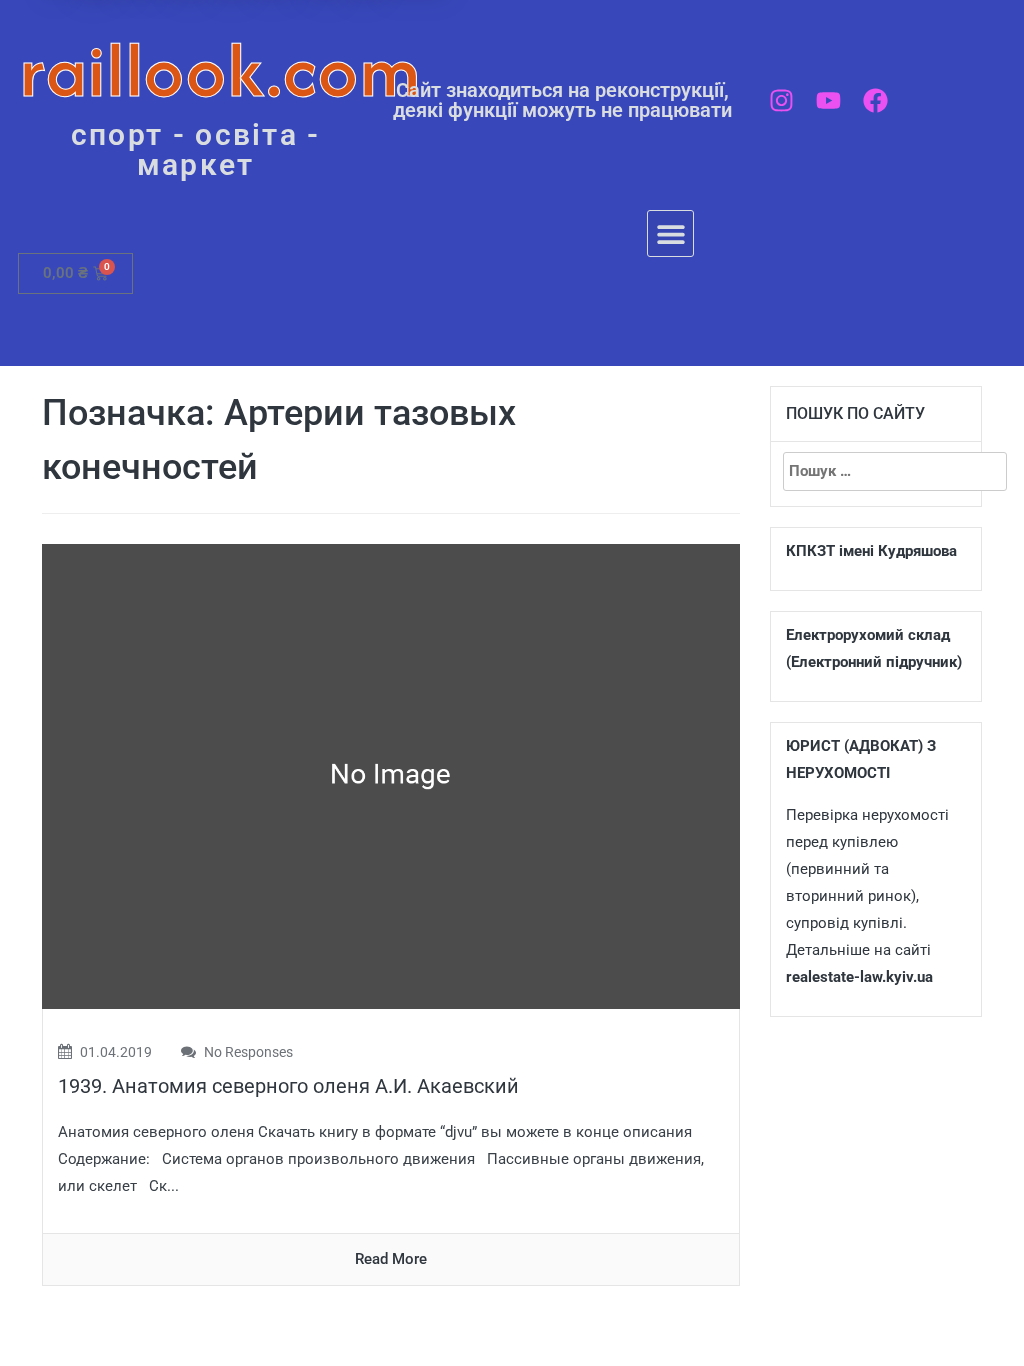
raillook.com (220, 69)
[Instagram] (781, 100)
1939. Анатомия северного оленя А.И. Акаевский (288, 1086)
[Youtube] (828, 100)
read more (391, 1259)
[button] (670, 233)
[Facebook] (875, 100)
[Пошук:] (876, 471)
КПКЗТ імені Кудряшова (871, 551)
